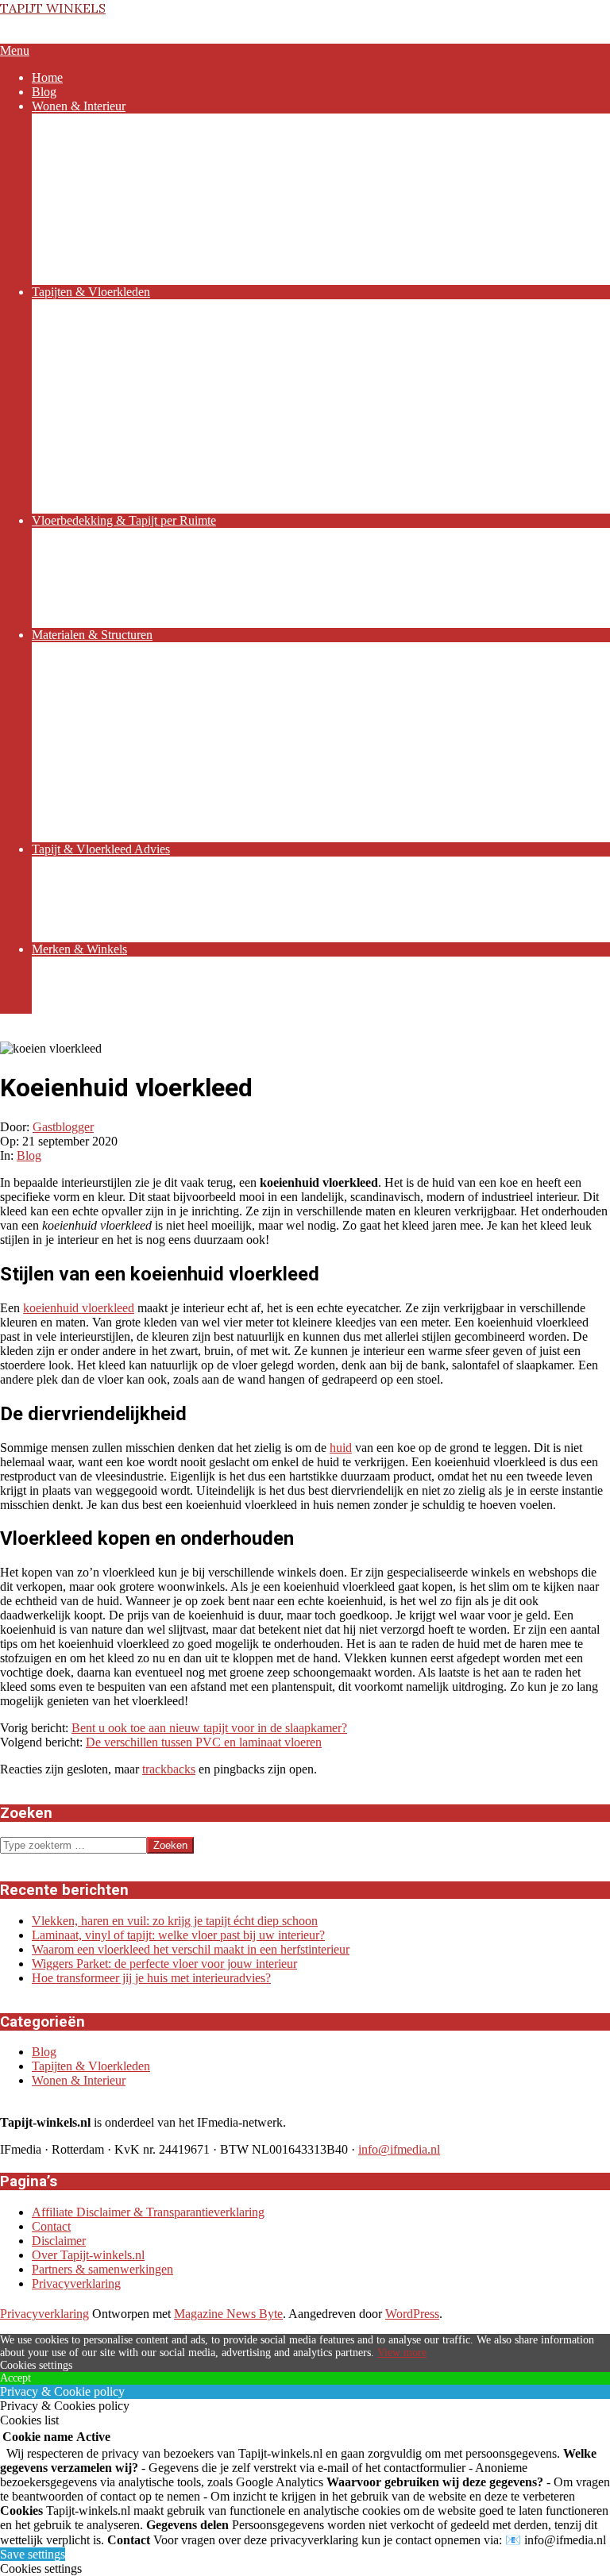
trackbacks (169, 1769)
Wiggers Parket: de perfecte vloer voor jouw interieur (164, 1964)
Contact (51, 2226)
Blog (29, 1155)
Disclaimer (59, 2241)
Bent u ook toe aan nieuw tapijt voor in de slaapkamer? (209, 1728)
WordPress (412, 2314)
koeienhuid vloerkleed (79, 1308)
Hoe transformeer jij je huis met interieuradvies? (151, 1978)
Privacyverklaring (76, 2283)
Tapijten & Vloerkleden (91, 2066)
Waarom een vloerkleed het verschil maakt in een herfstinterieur (191, 1949)
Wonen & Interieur (79, 2080)
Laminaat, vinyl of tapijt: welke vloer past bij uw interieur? (178, 1935)
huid (341, 1448)
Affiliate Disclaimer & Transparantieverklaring (148, 2212)
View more (402, 2353)
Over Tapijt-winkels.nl (88, 2255)
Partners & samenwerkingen (102, 2269)
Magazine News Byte (228, 2314)
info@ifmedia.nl (399, 2149)
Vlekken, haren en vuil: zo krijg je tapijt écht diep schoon (175, 1921)
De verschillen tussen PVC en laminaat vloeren (204, 1742)
